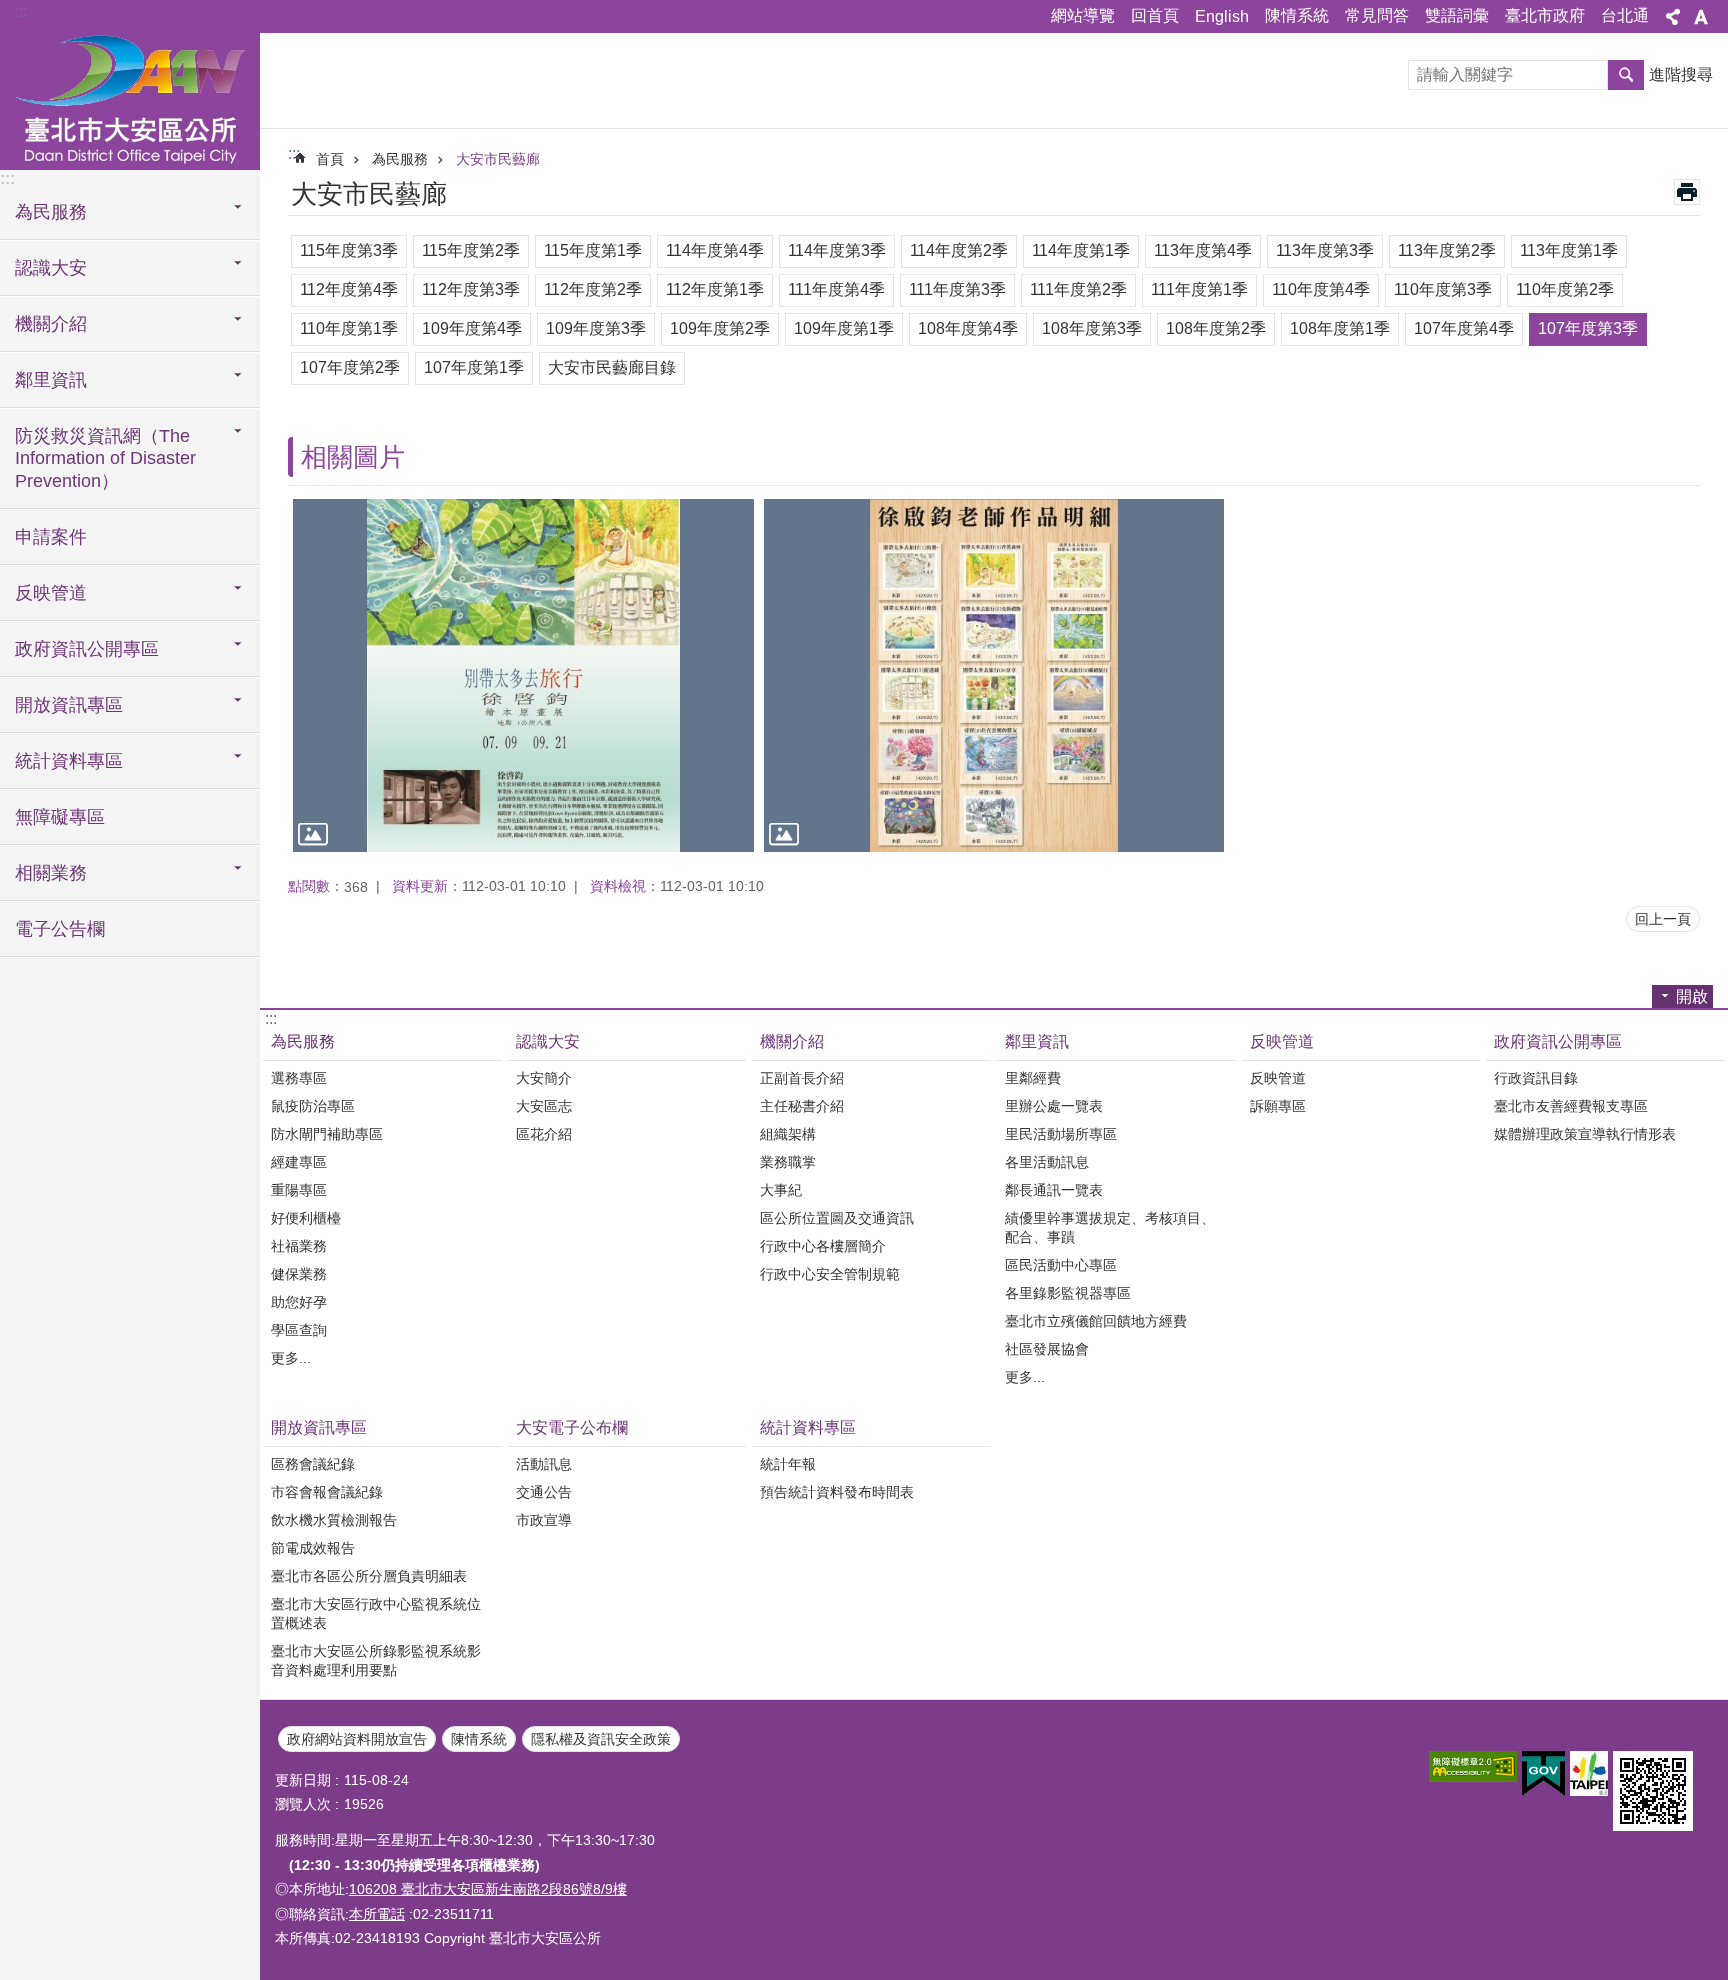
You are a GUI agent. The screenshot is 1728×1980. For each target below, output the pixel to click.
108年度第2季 (1216, 328)
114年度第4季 (715, 250)
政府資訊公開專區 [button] (87, 649)
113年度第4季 (1203, 250)
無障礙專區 (60, 817)
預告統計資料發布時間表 (837, 1492)
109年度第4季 (472, 328)
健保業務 (299, 1274)
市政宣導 (544, 1520)
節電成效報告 (313, 1548)
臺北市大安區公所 (130, 100)
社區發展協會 (1047, 1349)
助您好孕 (299, 1302)
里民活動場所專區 (1061, 1134)
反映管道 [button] (51, 593)
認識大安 (548, 1041)
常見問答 (1377, 15)
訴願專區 (1278, 1106)
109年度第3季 (596, 328)
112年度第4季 (349, 289)
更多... (291, 1358)
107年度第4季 (1464, 328)
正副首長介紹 (802, 1078)
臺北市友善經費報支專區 (1571, 1106)
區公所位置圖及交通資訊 (837, 1218)
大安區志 (544, 1106)
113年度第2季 (1447, 250)
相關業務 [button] (51, 873)
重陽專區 (299, 1190)
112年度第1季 (715, 289)
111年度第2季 (1078, 289)
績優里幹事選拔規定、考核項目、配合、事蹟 (1110, 1227)
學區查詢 (299, 1330)
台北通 (1625, 15)
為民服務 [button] (51, 212)
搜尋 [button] (1626, 75)
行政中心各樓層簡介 (823, 1246)
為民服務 (400, 159)
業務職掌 (788, 1162)
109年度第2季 (720, 328)
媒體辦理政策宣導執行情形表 (1585, 1134)
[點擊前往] (523, 675)
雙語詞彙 (1457, 15)
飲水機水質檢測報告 (334, 1520)
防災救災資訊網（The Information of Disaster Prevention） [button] (105, 458)
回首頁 (1155, 15)
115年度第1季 (593, 250)
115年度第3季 (349, 250)
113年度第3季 (1325, 250)
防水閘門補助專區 (327, 1134)
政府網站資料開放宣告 (357, 1739)
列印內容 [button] (1687, 192)
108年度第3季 (1092, 328)
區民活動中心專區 (1061, 1265)
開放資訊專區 (319, 1427)
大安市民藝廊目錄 (612, 367)
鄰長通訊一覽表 (1054, 1190)
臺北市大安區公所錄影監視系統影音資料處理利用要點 (376, 1660)
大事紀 (781, 1190)
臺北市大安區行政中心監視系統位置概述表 (376, 1613)
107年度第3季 (1588, 328)
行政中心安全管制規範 (830, 1274)
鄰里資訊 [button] (51, 380)
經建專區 (299, 1162)
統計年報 (788, 1464)
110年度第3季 (1443, 289)
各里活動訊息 (1047, 1162)
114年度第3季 (837, 250)
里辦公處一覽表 (1054, 1106)
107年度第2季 (350, 367)
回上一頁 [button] (1663, 919)
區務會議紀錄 (313, 1464)
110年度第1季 (349, 328)
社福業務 (299, 1246)
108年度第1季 (1340, 328)
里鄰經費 (1033, 1078)
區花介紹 (544, 1134)
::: (21, 11)
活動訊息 (544, 1464)
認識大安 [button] (51, 268)
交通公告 (544, 1492)
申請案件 (51, 537)
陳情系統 (1297, 15)
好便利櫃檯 (306, 1218)
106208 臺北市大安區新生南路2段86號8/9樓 (488, 1889)
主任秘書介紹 (802, 1106)
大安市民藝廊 (498, 159)
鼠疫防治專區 (313, 1106)
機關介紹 (792, 1041)
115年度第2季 (471, 250)
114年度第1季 (1081, 250)
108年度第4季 (968, 328)
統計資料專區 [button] (69, 761)
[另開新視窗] (1473, 1766)
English (1222, 16)
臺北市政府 (1545, 15)
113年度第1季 (1569, 250)
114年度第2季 (959, 250)
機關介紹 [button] (51, 324)
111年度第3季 (957, 289)
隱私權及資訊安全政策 (601, 1739)
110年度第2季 (1565, 289)
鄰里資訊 (1037, 1041)
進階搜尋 (1681, 74)
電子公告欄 (60, 929)
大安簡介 (544, 1078)
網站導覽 (1083, 15)
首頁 (330, 159)
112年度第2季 (593, 289)
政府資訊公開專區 (1558, 1041)
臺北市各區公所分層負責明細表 (369, 1576)
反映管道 (1282, 1041)
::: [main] (294, 153)
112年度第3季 (471, 289)
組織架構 (788, 1134)
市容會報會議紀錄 (327, 1492)
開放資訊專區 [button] (69, 705)
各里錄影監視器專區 (1068, 1293)
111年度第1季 (1199, 289)
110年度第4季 (1321, 289)
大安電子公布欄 (572, 1427)
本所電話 (377, 1914)
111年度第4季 (836, 289)
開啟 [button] (1692, 996)
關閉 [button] (1673, 17)
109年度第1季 (844, 328)
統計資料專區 (808, 1427)
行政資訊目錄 (1536, 1078)
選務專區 (299, 1078)
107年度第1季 (474, 367)
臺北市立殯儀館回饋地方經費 (1096, 1321)
